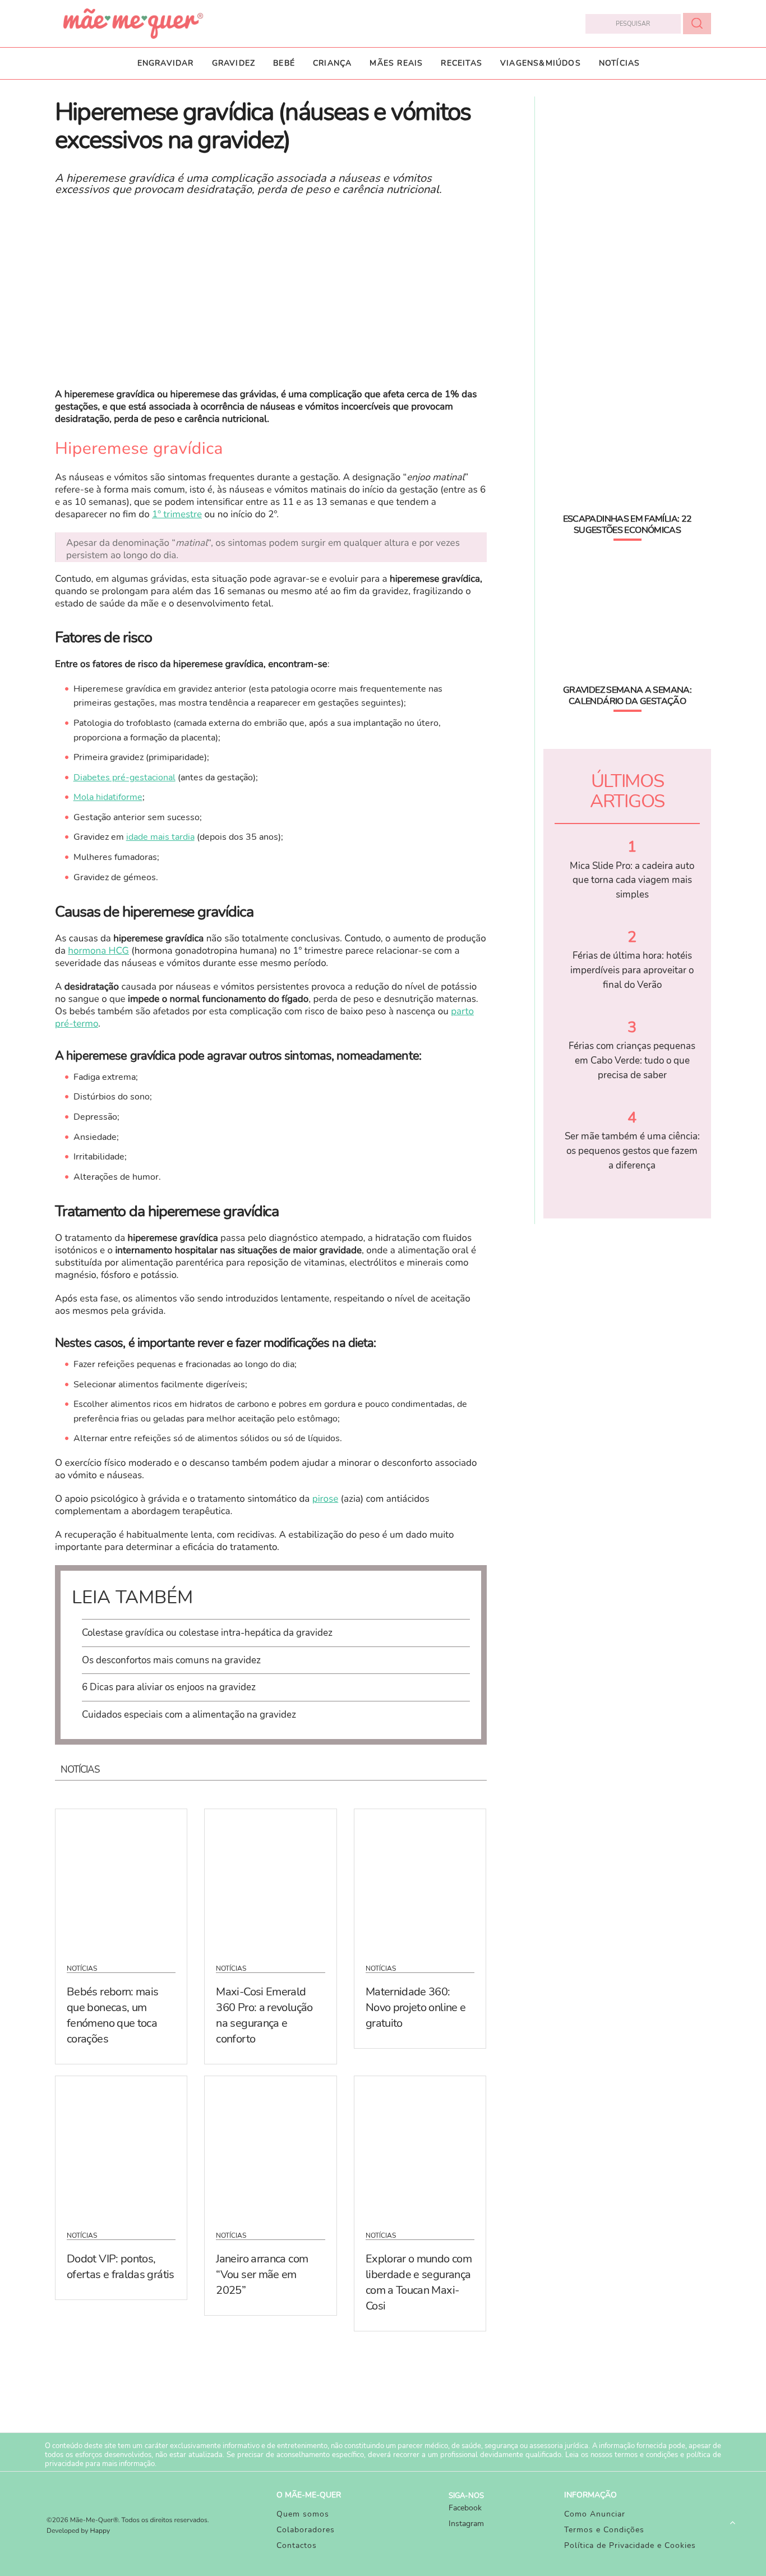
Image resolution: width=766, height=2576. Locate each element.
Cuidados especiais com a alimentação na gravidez (189, 1715)
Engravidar (166, 63)
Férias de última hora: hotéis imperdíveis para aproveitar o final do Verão (632, 970)
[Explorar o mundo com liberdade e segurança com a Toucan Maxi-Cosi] (420, 2146)
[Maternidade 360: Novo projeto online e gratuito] (420, 1879)
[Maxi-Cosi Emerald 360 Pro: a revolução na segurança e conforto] (270, 1879)
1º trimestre (177, 515)
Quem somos (303, 2514)
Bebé (284, 63)
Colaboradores (306, 2530)
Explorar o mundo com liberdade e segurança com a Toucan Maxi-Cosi (419, 2282)
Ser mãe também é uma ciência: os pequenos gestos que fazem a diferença (632, 1151)
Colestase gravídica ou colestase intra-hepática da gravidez (207, 1633)
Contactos (297, 2545)
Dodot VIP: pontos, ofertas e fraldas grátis (121, 2267)
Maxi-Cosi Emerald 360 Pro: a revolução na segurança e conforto (264, 2015)
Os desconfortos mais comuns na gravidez (171, 1660)
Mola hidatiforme (108, 797)
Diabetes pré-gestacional (124, 778)
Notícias (620, 63)
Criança (332, 63)
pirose (326, 1499)
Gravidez (234, 63)
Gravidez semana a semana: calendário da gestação (627, 696)
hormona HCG (98, 951)
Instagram (466, 2524)
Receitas (462, 63)
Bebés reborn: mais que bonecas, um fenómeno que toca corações (112, 2015)
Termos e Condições (604, 2530)
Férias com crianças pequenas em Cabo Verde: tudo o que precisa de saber (632, 1060)
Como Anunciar (595, 2514)
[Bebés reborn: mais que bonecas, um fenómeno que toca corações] (121, 1879)
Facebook (465, 2508)
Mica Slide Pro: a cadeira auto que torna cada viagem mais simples (632, 880)
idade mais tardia (160, 837)
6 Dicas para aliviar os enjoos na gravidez (169, 1687)
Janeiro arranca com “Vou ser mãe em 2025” (262, 2274)
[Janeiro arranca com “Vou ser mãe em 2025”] (270, 2146)
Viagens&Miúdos (541, 63)
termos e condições (646, 2455)
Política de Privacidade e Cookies (630, 2545)
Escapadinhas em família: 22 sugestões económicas (627, 525)
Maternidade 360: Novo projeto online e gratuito (416, 2007)
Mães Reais (396, 63)
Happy (100, 2531)
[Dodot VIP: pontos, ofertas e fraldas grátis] (121, 2146)
